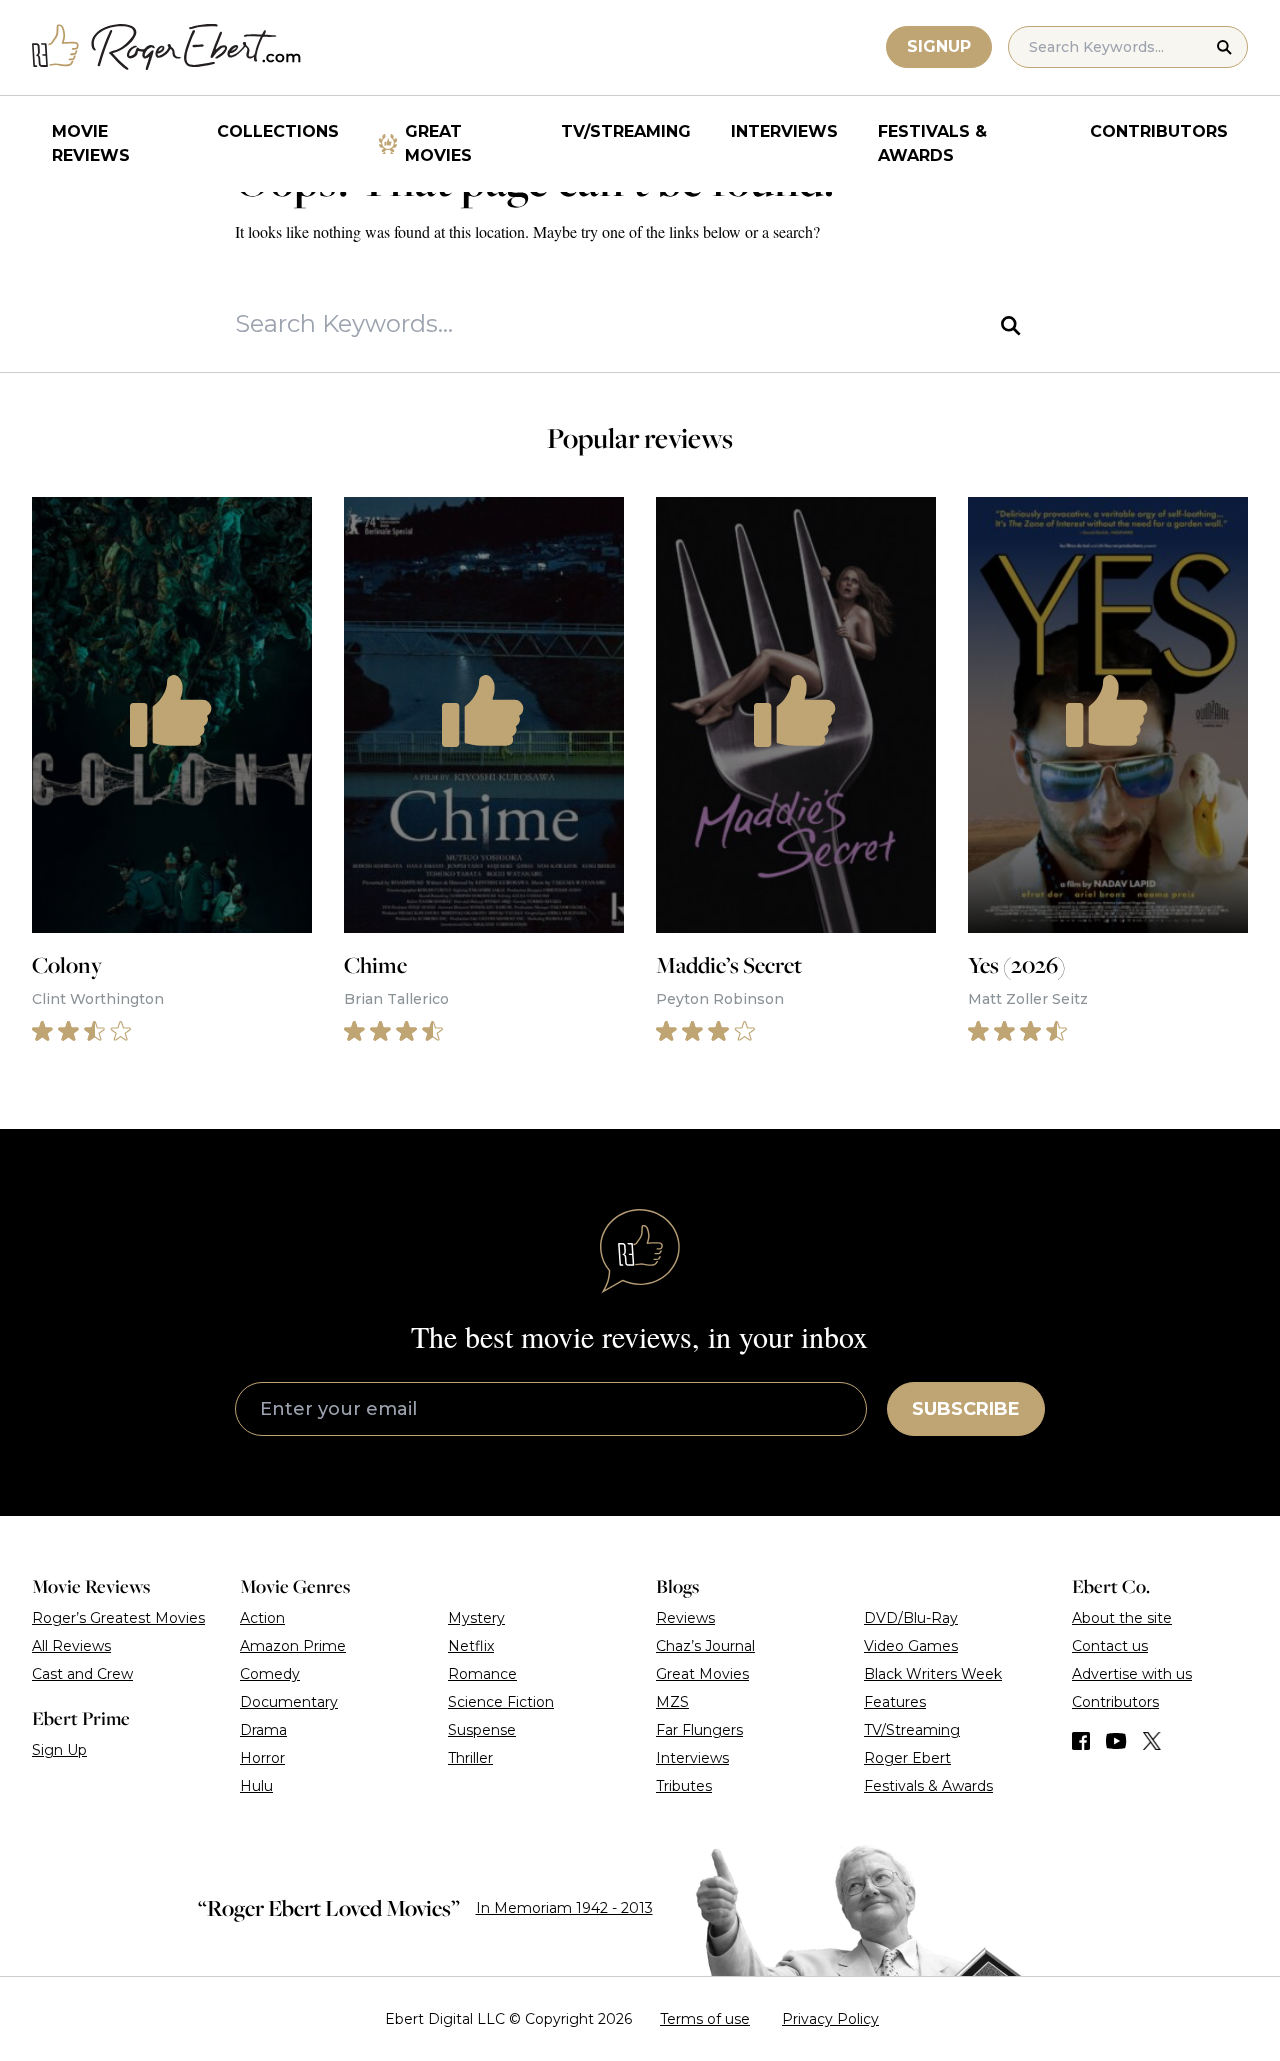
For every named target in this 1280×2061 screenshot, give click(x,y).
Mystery (476, 1618)
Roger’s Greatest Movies (118, 1618)
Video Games (911, 1646)
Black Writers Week (933, 1674)
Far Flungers (699, 1730)
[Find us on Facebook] (1081, 1741)
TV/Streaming (626, 131)
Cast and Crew (82, 1674)
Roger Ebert (907, 1758)
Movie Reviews (91, 143)
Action (262, 1618)
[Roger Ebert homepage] (167, 47)
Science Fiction (501, 1702)
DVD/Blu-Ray (911, 1618)
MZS (672, 1702)
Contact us (1110, 1646)
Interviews (784, 131)
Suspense (482, 1730)
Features (895, 1702)
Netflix (471, 1646)
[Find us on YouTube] (1116, 1741)
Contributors (1159, 131)
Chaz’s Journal (705, 1646)
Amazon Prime (293, 1646)
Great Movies (438, 143)
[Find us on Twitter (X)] (1152, 1741)
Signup (939, 46)
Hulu (256, 1786)
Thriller (470, 1758)
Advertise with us (1132, 1674)
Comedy (270, 1674)
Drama (263, 1730)
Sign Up (59, 1750)
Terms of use (705, 2019)
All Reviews (71, 1646)
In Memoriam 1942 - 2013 (564, 1908)
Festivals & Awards (932, 143)
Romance (482, 1674)
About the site (1122, 1618)
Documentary (289, 1702)
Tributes (684, 1786)
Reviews (685, 1618)
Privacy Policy (830, 2019)
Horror (262, 1758)
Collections (278, 131)
